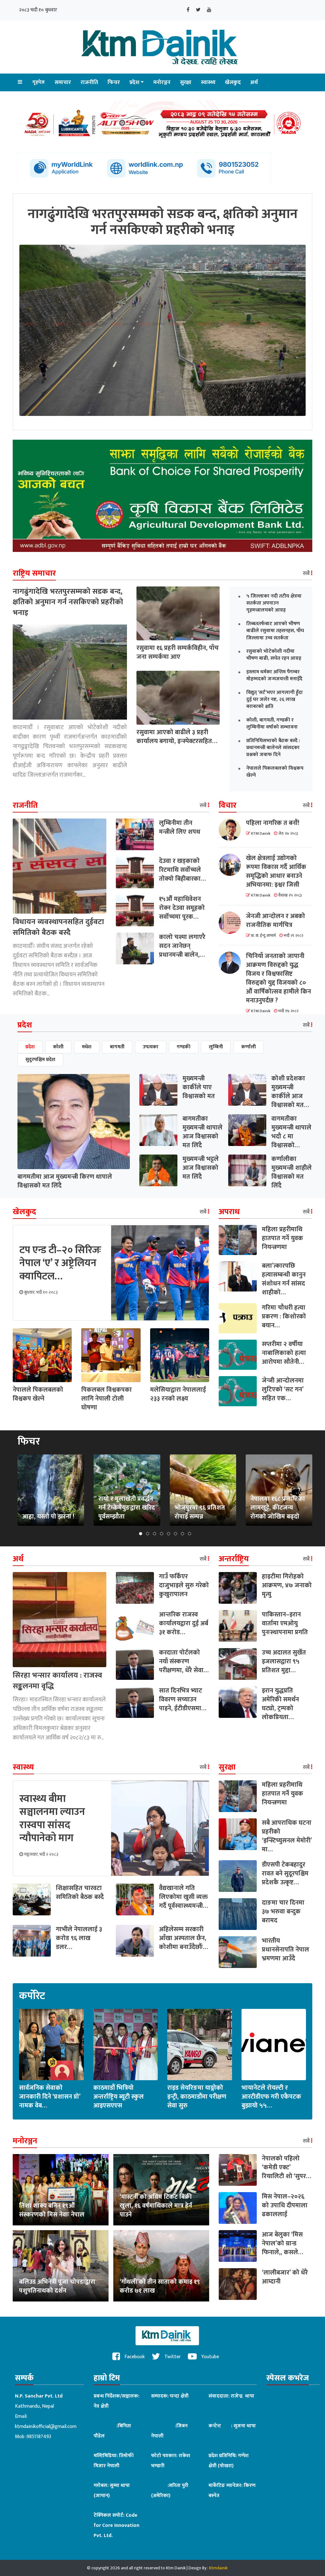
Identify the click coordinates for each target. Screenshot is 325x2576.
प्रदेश (134, 82)
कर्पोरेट (32, 1996)
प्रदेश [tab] (30, 1047)
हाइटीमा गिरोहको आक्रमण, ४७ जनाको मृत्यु (287, 1585)
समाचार (63, 82)
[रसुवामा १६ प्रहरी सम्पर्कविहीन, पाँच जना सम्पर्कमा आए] (178, 613)
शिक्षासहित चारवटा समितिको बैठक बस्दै (80, 1893)
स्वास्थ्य (208, 82)
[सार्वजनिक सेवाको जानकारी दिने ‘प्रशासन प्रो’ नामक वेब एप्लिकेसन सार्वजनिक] (51, 2044)
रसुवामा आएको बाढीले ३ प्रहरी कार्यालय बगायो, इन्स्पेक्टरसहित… (177, 737)
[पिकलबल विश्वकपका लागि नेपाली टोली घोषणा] (111, 1355)
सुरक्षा (186, 82)
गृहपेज (39, 82)
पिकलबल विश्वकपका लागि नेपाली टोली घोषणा (106, 1399)
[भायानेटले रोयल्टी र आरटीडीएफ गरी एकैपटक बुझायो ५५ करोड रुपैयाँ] (274, 2044)
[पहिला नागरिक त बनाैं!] (232, 830)
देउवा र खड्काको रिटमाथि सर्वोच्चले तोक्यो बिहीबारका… (182, 870)
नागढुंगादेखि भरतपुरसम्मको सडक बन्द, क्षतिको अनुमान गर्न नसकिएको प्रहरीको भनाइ (68, 602)
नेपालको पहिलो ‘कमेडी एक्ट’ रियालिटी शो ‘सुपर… (286, 2167)
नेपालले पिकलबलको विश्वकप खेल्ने (38, 1394)
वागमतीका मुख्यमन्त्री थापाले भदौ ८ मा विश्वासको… (291, 1132)
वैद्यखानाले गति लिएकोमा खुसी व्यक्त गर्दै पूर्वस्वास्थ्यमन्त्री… (183, 1897)
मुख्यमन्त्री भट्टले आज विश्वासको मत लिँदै (201, 1168)
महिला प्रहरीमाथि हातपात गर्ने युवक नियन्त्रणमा (282, 1238)
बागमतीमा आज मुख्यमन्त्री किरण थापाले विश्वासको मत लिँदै (65, 1181)
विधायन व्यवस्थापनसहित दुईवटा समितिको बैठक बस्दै (58, 927)
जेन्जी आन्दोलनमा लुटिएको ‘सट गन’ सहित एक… (283, 1389)
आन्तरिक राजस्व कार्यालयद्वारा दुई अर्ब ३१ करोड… (184, 1623)
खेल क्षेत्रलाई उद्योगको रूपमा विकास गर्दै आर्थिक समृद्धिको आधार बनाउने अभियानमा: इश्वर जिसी (276, 871)
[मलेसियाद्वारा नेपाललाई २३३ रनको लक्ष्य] (180, 1355)
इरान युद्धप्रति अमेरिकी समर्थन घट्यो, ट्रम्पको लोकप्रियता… (280, 1704)
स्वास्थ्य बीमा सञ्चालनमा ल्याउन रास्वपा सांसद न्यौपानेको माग (52, 1819)
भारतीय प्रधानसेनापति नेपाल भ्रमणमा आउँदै (285, 1950)
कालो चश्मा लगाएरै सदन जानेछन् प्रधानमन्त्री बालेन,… (182, 946)
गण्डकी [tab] (184, 1047)
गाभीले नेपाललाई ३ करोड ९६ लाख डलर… (79, 1938)
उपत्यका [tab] (151, 1047)
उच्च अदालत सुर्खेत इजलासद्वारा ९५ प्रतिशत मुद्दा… (284, 1661)
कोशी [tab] (58, 1047)
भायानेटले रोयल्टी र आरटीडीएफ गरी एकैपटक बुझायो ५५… (271, 2097)
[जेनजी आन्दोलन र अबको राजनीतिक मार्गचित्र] (232, 923)
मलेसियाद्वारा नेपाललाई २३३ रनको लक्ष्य (178, 1394)
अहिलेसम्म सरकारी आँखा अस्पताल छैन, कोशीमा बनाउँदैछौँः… (183, 1938)
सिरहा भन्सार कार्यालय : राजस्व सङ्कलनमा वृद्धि (57, 1681)
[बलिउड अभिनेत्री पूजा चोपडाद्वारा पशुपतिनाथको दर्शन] (61, 2265)
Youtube (209, 2357)
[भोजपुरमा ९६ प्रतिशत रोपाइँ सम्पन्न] (203, 1490)
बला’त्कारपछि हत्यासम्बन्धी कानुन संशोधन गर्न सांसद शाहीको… (284, 1279)
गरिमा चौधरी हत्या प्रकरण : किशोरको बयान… (284, 1317)
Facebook (134, 2357)
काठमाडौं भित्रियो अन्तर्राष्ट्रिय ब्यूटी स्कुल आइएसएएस (119, 2097)
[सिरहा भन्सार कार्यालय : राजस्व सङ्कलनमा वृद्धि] (60, 1619)
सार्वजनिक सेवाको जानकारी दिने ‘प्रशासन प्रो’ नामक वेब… (50, 2097)
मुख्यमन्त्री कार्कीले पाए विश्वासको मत (199, 1087)
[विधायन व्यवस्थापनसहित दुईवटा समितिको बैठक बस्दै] (60, 866)
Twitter (172, 2357)
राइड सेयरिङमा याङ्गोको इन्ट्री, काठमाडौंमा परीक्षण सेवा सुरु (197, 2097)
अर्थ (254, 82)
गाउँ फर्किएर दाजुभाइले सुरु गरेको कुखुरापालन (184, 1585)
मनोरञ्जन (162, 82)
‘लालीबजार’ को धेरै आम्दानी (285, 2277)
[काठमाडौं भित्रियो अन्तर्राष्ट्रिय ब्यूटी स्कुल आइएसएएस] (126, 2044)
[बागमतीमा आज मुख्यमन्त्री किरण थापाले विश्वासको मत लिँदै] (74, 1121)
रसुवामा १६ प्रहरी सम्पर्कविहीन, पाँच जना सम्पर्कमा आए (178, 652)
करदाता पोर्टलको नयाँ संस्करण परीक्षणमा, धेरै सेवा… (184, 1661)
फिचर (114, 82)
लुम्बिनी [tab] (216, 1047)
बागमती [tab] (117, 1047)
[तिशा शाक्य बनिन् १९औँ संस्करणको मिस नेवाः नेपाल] (61, 2189)
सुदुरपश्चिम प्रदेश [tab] (40, 1060)
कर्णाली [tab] (249, 1047)
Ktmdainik (218, 2568)
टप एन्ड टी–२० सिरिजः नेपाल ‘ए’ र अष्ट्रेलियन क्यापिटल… (60, 1263)
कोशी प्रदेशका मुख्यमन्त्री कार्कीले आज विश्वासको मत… (290, 1092)
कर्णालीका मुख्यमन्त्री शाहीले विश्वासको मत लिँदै (292, 1172)
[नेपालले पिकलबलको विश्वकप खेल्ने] (42, 1355)
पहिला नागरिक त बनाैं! (273, 823)
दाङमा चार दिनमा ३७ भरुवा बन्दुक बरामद (283, 1912)
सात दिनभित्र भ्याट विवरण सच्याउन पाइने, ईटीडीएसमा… (183, 1699)
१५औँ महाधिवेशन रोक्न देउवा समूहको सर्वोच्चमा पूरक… (182, 908)
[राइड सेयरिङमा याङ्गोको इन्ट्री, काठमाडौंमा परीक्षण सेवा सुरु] (200, 2044)
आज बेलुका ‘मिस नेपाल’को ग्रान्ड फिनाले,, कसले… (282, 2243)
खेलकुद (233, 82)
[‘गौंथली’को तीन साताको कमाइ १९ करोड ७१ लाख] (161, 2265)
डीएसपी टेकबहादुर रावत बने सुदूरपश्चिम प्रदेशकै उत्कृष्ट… (285, 1874)
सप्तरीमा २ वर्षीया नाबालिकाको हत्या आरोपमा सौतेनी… (284, 1353)
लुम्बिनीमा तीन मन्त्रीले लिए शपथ (180, 827)
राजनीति (89, 82)
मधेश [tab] (87, 1047)
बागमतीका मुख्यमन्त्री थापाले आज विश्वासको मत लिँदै (202, 1132)
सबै (307, 573)
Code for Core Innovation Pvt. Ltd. (116, 2525)
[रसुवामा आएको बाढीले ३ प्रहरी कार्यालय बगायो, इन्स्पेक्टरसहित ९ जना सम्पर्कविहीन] (178, 697)
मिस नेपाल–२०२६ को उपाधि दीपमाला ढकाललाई (285, 2205)
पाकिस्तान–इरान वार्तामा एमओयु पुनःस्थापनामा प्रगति (285, 1623)
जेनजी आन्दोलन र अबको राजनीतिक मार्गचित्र (275, 921)
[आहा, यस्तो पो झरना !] (51, 1490)
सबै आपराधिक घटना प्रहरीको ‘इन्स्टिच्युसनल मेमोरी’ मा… (287, 1836)
